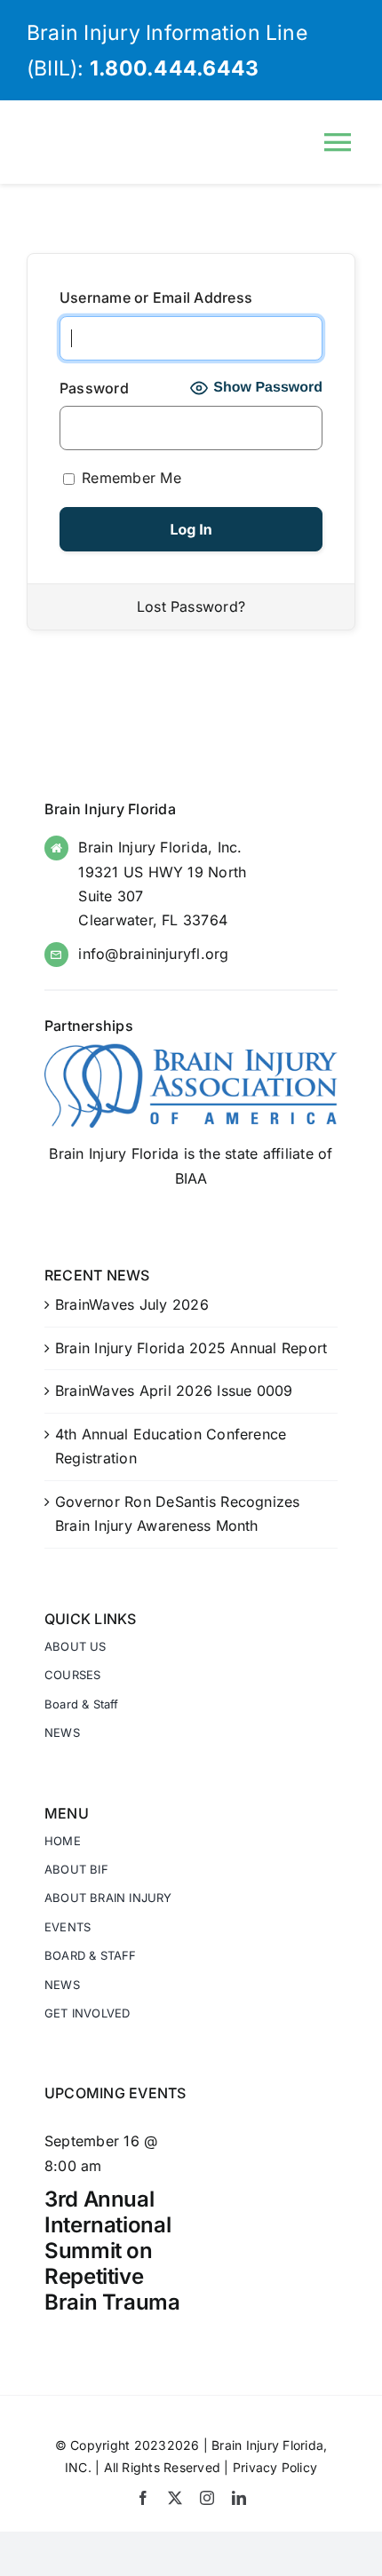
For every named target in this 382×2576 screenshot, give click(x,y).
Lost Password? (191, 606)
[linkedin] (239, 2498)
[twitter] (175, 2498)
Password (94, 388)
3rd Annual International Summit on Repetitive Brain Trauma (112, 2250)
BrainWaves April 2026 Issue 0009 (174, 1391)
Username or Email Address (156, 297)
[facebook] (143, 2498)
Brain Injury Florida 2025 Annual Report (191, 1348)
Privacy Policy (275, 2467)
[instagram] (207, 2498)
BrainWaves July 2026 (132, 1304)
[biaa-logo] (191, 1050)
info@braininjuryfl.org (153, 954)
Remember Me (129, 478)
